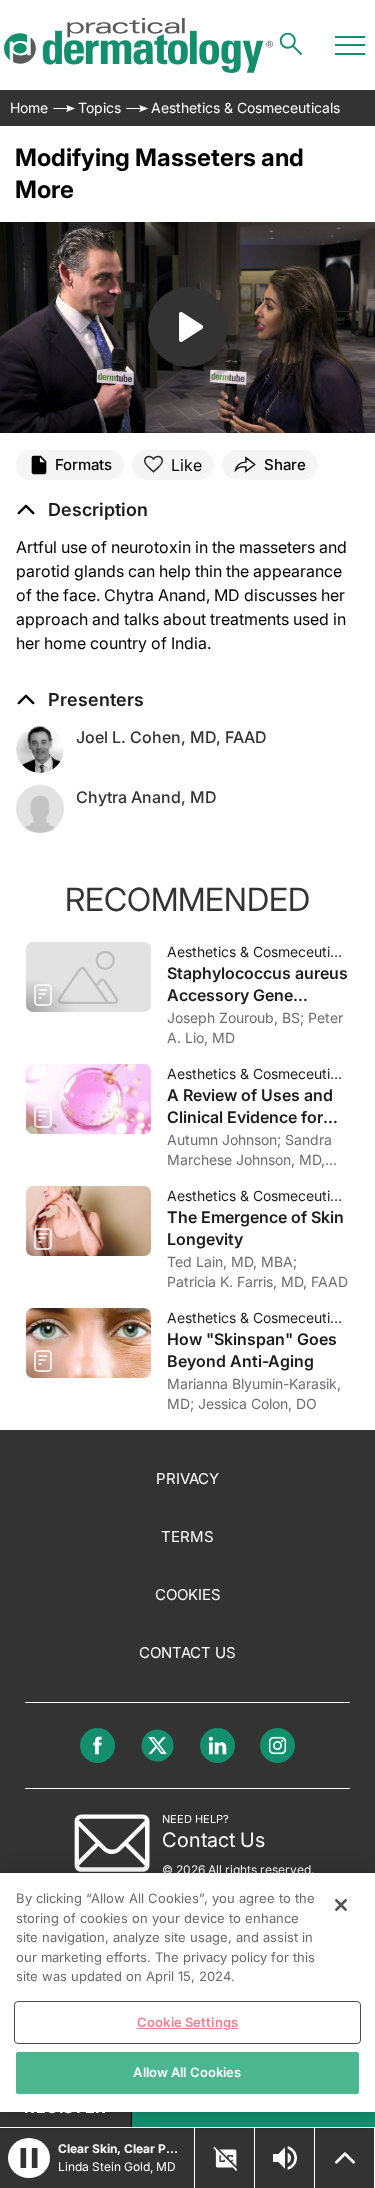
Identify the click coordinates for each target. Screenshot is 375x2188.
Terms (187, 1536)
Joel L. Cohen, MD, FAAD (171, 737)
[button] (82, 510)
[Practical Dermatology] (138, 45)
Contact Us (187, 1652)
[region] (187, 1992)
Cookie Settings (187, 2022)
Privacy (187, 1478)
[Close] (341, 1905)
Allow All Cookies (187, 2072)
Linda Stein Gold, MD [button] (117, 2166)
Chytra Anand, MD (146, 797)
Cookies (188, 1594)
